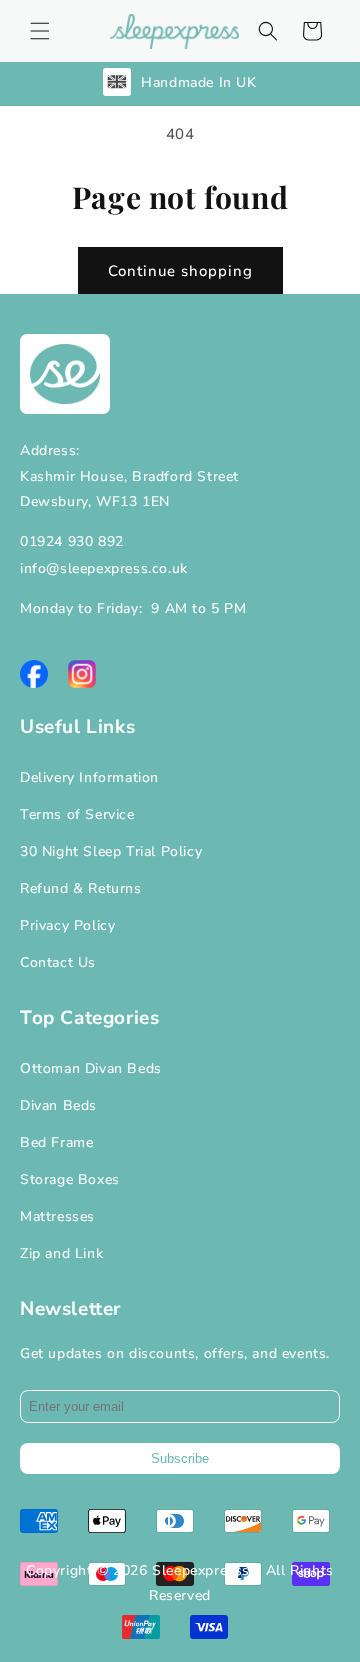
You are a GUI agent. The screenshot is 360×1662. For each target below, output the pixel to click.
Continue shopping (180, 271)
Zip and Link (61, 1253)
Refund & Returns (81, 888)
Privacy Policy (67, 925)
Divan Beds (58, 1105)
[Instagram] (82, 674)
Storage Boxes (70, 1179)
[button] (40, 31)
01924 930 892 (72, 541)
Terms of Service (77, 814)
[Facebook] (34, 674)
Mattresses (57, 1216)
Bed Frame (56, 1142)
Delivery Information (89, 777)
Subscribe (180, 1458)
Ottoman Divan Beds (91, 1068)
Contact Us (58, 962)
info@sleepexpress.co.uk (104, 568)
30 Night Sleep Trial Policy (111, 851)
